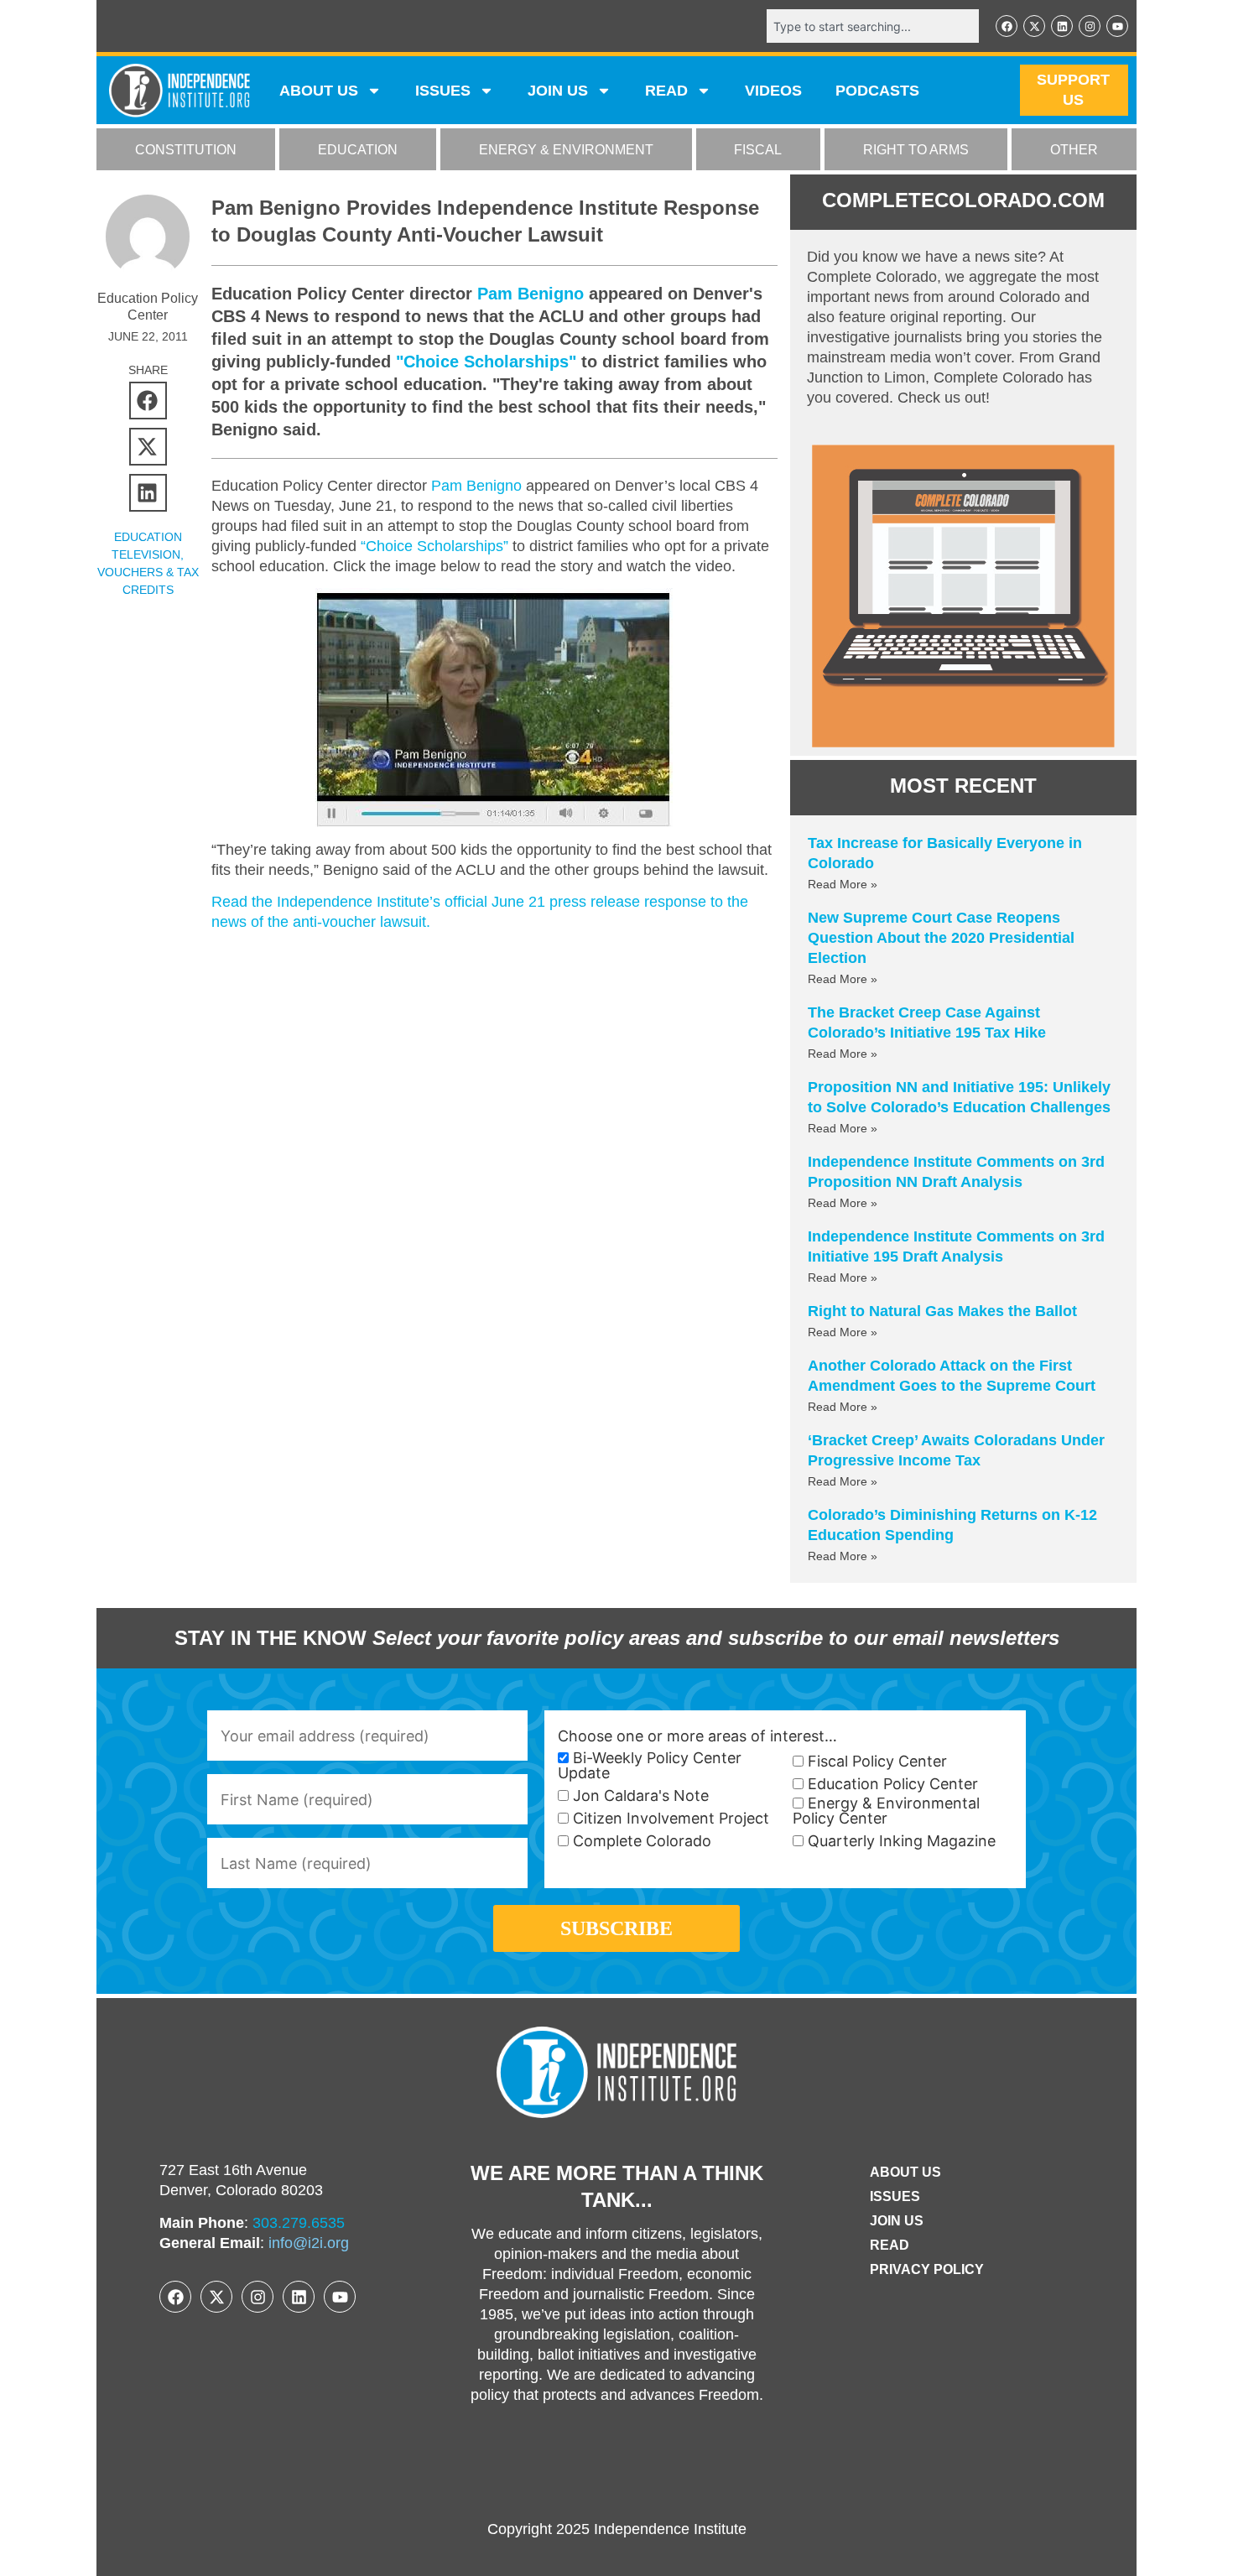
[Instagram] (1090, 26)
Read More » (843, 884)
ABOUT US (319, 91)
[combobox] (873, 26)
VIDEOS (773, 91)
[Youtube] (1117, 26)
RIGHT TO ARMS (916, 150)
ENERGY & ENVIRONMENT (566, 150)
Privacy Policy (927, 2269)
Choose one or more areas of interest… (697, 1736)
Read (890, 2245)
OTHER (1074, 150)
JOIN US (558, 91)
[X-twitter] (1034, 26)
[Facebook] (1007, 26)
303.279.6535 (299, 2223)
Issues (443, 91)
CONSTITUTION (186, 150)
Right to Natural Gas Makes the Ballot (942, 1311)
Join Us (897, 2221)
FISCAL (758, 150)
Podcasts (877, 91)
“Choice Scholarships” (434, 546)
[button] (148, 401)
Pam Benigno (531, 294)
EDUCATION (358, 150)
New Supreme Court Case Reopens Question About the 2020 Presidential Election (941, 938)
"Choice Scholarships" (486, 362)
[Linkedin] (1062, 26)
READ (666, 91)
